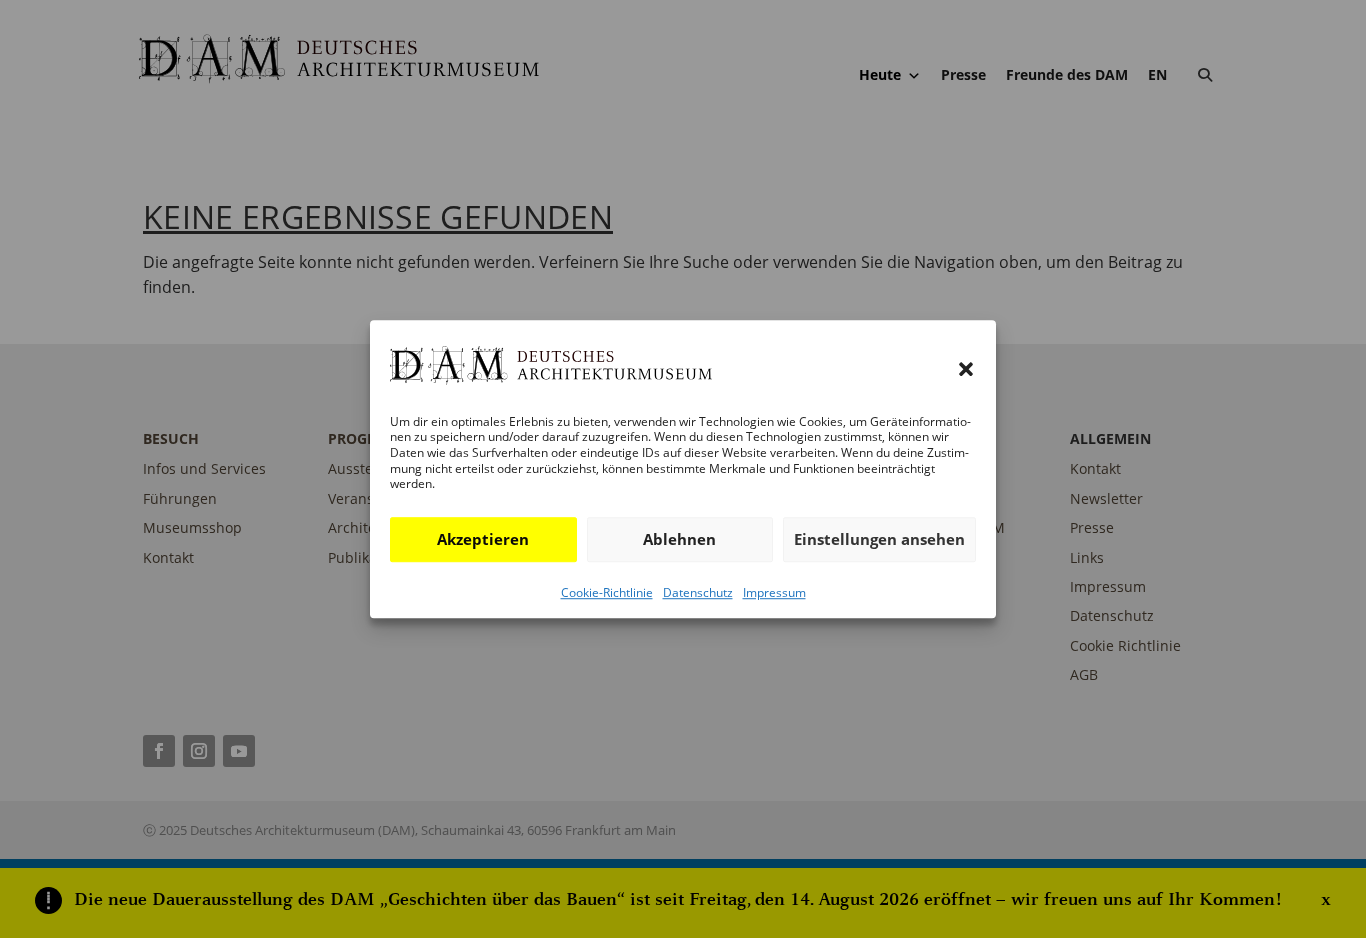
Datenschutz (698, 592)
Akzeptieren (483, 539)
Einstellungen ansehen (879, 539)
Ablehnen (679, 539)
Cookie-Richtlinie (607, 592)
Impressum (774, 592)
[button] (966, 370)
